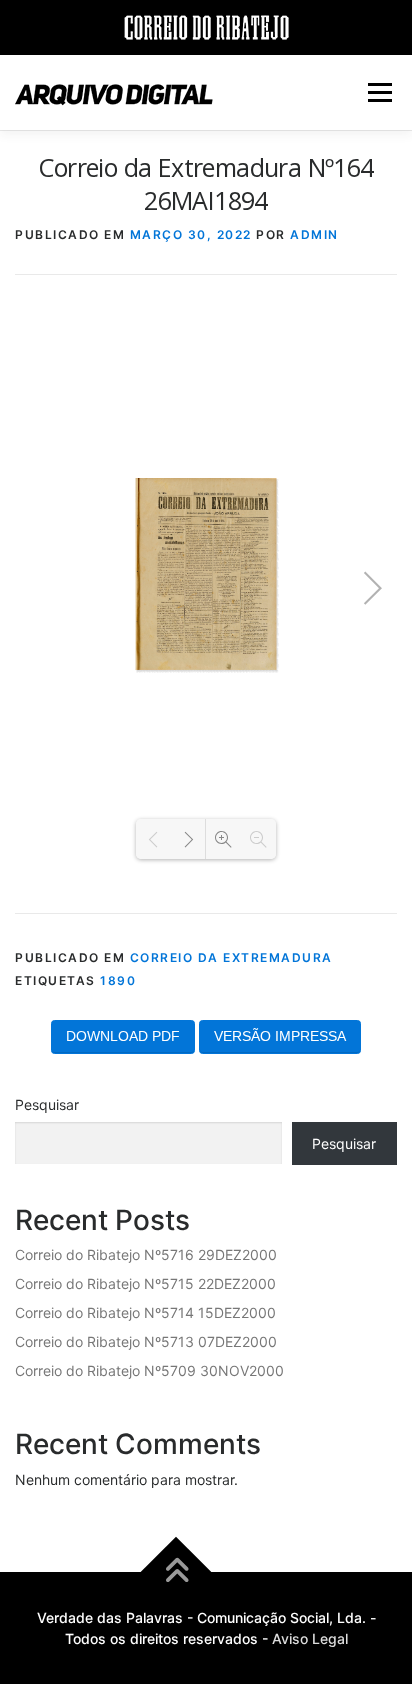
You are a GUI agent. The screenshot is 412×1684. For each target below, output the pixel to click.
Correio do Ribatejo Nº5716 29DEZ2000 (146, 1254)
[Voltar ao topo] (176, 1572)
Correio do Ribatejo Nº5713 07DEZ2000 (146, 1341)
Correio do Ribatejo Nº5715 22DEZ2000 (145, 1283)
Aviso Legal (310, 1638)
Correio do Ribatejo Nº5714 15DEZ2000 (145, 1312)
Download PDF (123, 1036)
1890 (118, 980)
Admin (314, 234)
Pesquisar (47, 1104)
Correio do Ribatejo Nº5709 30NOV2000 (149, 1370)
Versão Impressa (280, 1036)
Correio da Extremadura (231, 957)
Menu (379, 92)
